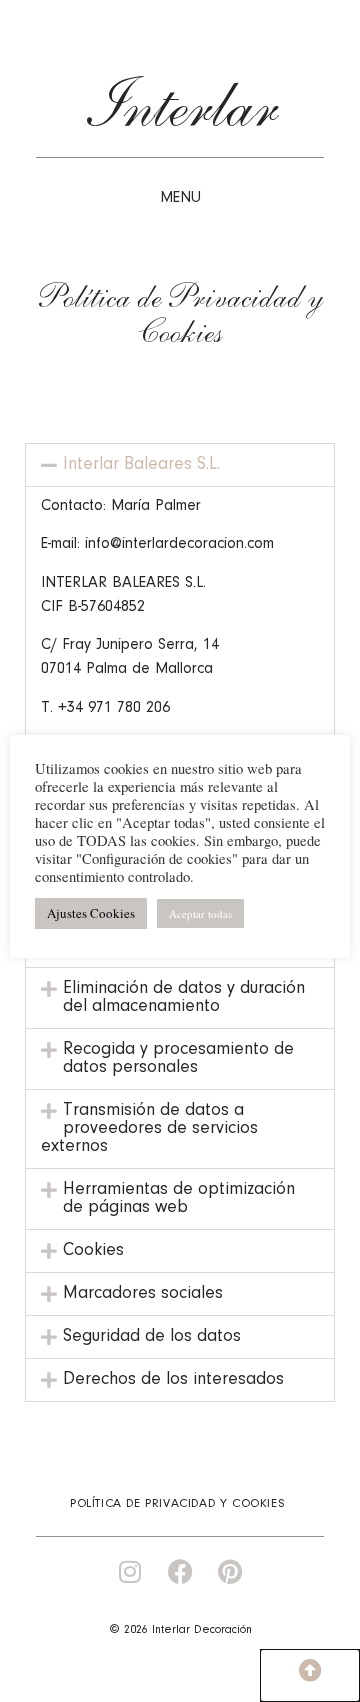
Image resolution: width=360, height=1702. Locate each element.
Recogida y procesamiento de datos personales (178, 1059)
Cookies (93, 1251)
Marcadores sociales (143, 1294)
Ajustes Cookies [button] (91, 913)
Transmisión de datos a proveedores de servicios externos (149, 1129)
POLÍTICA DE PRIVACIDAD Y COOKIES (177, 1503)
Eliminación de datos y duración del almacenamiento (184, 998)
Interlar (180, 113)
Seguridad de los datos (152, 1337)
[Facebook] (180, 1571)
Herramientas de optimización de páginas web (179, 1199)
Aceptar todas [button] (200, 913)
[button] (180, 465)
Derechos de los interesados (173, 1380)
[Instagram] (130, 1571)
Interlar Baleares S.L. (141, 465)
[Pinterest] (230, 1571)
